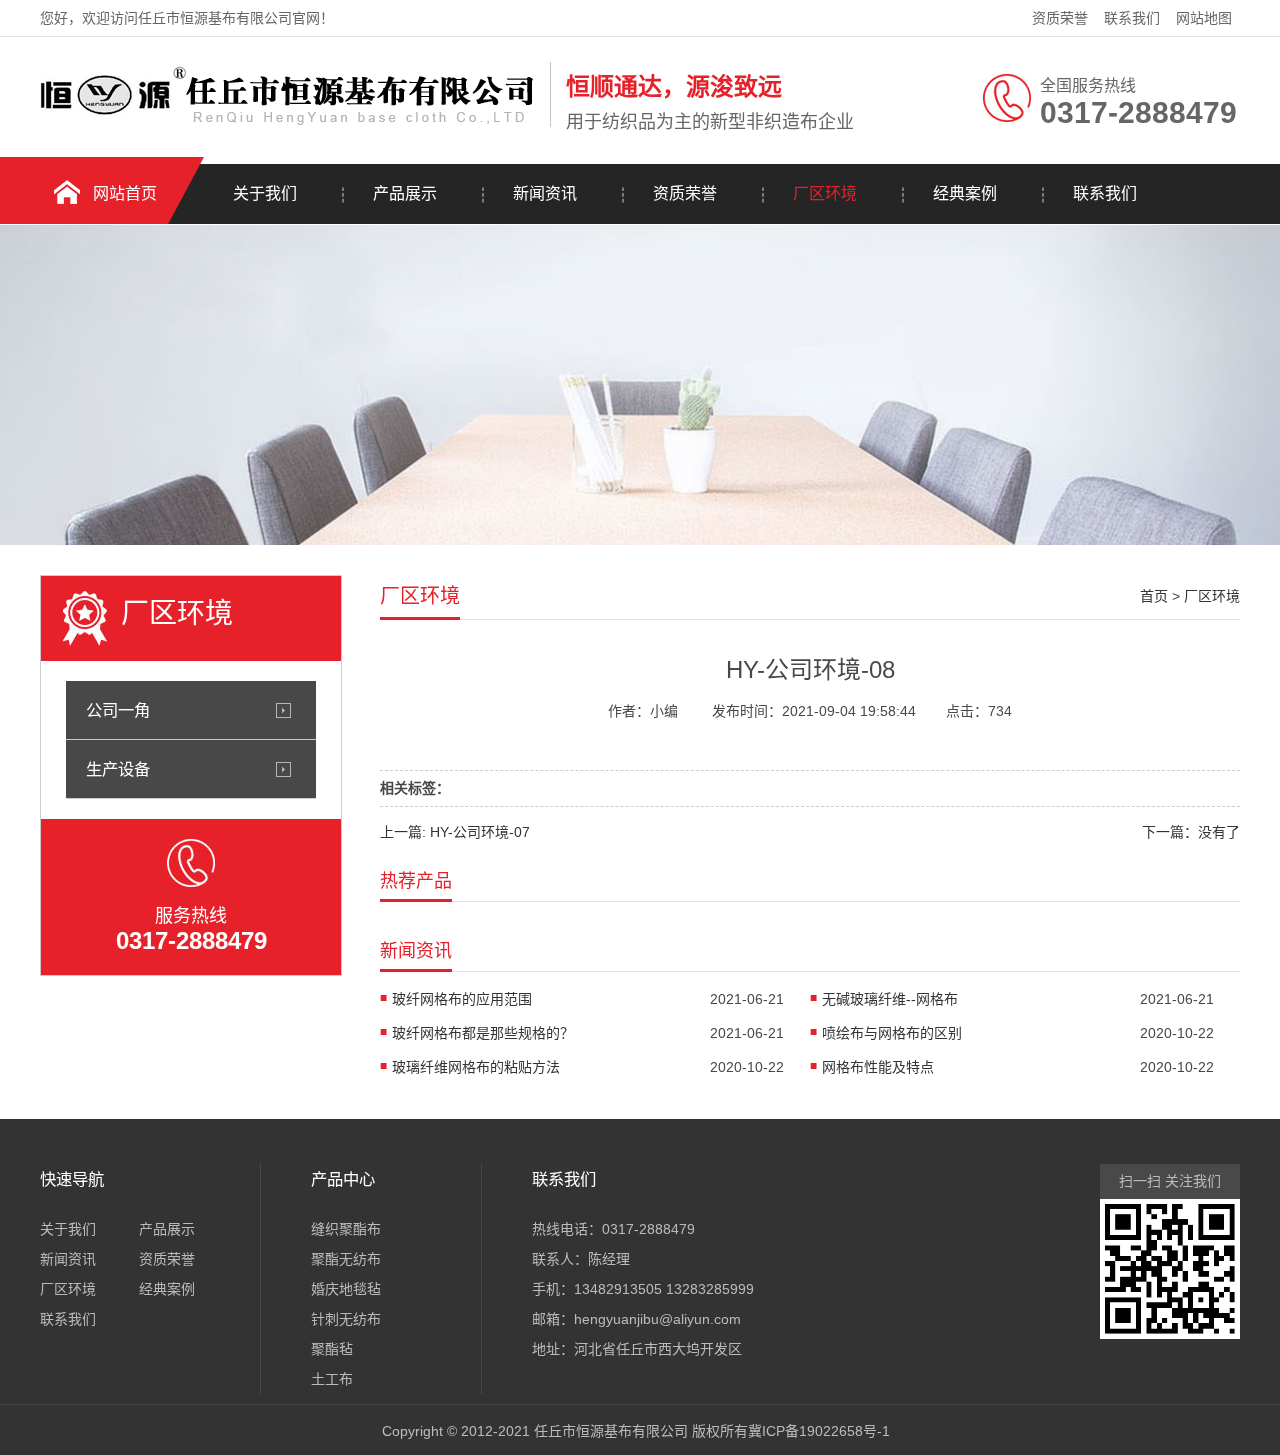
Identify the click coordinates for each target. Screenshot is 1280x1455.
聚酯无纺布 (346, 1259)
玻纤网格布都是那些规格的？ (483, 1033)
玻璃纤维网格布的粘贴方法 (476, 1067)
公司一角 (118, 710)
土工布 (332, 1379)
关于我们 (265, 193)
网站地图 (1204, 18)
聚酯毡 (332, 1349)
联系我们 (1132, 18)
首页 (1154, 596)
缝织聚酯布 (346, 1229)
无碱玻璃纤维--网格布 (890, 999)
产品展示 (405, 193)
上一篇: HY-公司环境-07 (455, 832)
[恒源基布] (290, 123)
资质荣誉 (1060, 18)
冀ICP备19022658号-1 (819, 1431)
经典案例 (965, 193)
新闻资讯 (545, 193)
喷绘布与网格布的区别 (892, 1033)
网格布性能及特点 (878, 1067)
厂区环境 (825, 193)
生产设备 (118, 769)
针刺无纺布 (346, 1319)
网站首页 (125, 193)
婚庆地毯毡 (346, 1289)
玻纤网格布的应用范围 (462, 999)
